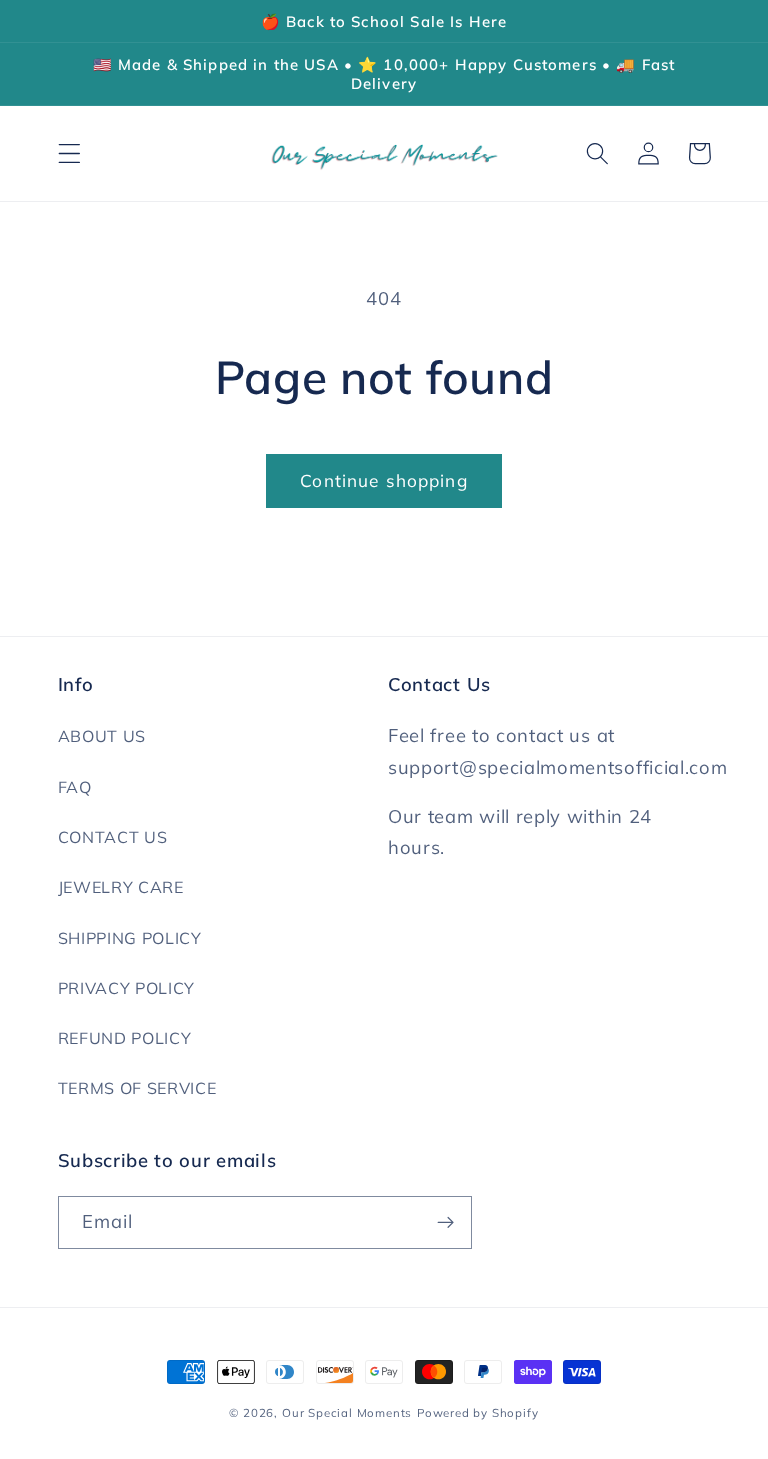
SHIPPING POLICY (130, 938)
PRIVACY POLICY (127, 988)
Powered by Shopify (478, 1412)
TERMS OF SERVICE (137, 1088)
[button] (69, 153)
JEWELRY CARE (121, 887)
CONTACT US (113, 837)
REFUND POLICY (125, 1038)
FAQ (75, 787)
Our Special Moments (347, 1412)
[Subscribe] (445, 1223)
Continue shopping (384, 480)
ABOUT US (102, 736)
